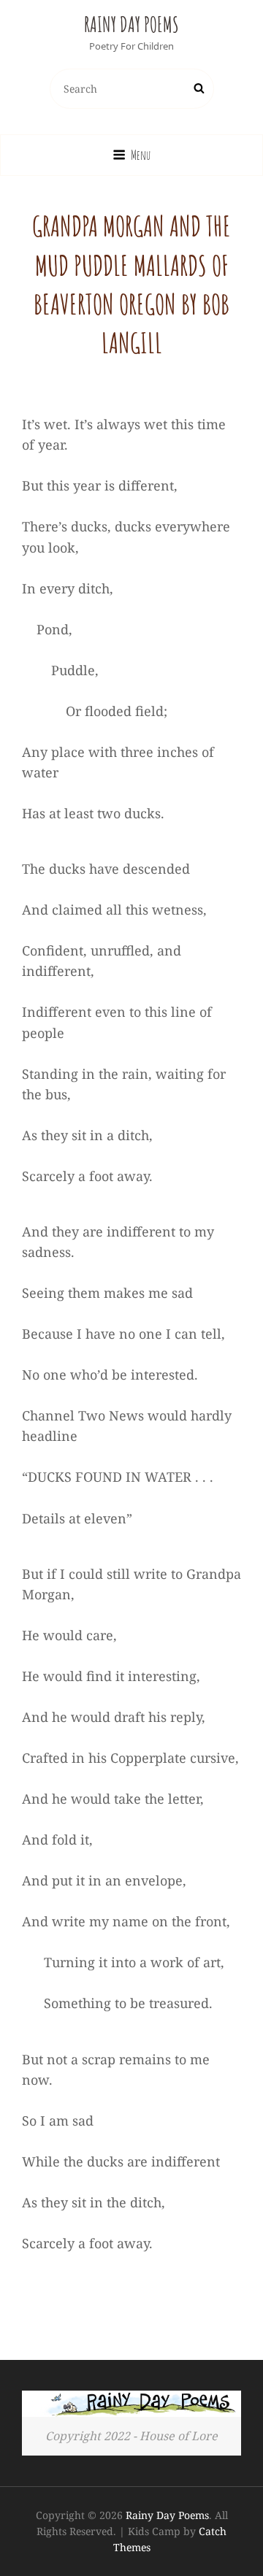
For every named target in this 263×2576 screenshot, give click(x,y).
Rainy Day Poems (131, 24)
